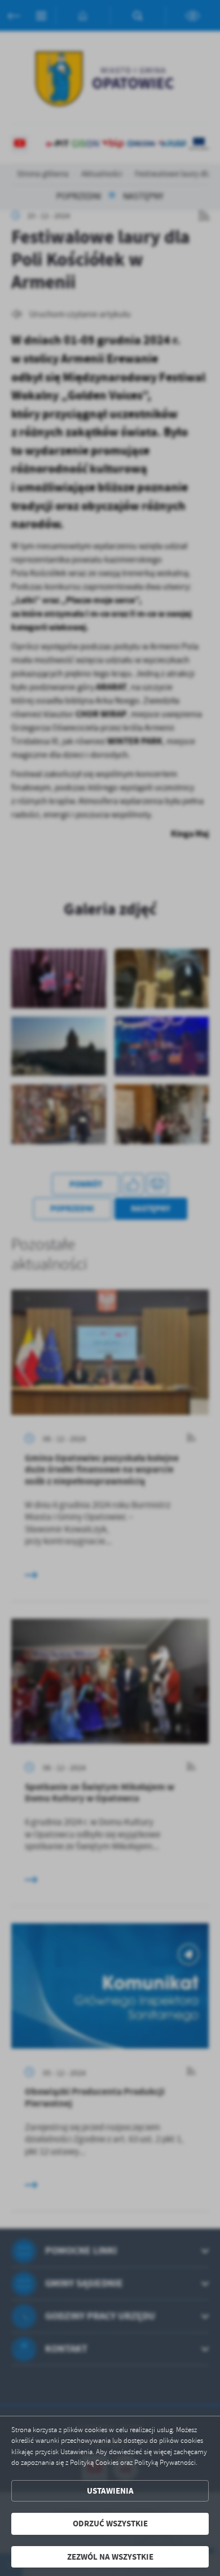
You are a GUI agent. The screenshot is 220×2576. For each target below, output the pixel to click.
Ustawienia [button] (110, 2491)
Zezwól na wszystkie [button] (110, 2557)
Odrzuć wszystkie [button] (110, 2524)
